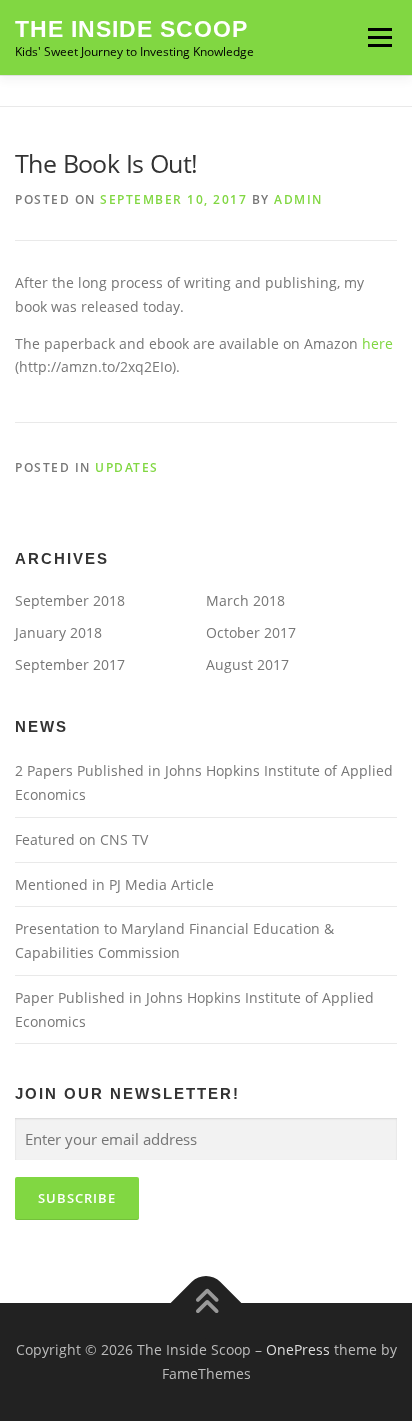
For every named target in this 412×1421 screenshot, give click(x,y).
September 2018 (70, 600)
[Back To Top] (206, 1303)
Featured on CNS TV (81, 839)
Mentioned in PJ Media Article (114, 884)
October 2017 (251, 632)
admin (298, 199)
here (377, 343)
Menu (379, 37)
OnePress (298, 1349)
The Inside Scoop (131, 29)
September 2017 (70, 664)
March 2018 (245, 600)
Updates (127, 467)
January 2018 (58, 632)
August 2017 (247, 664)
